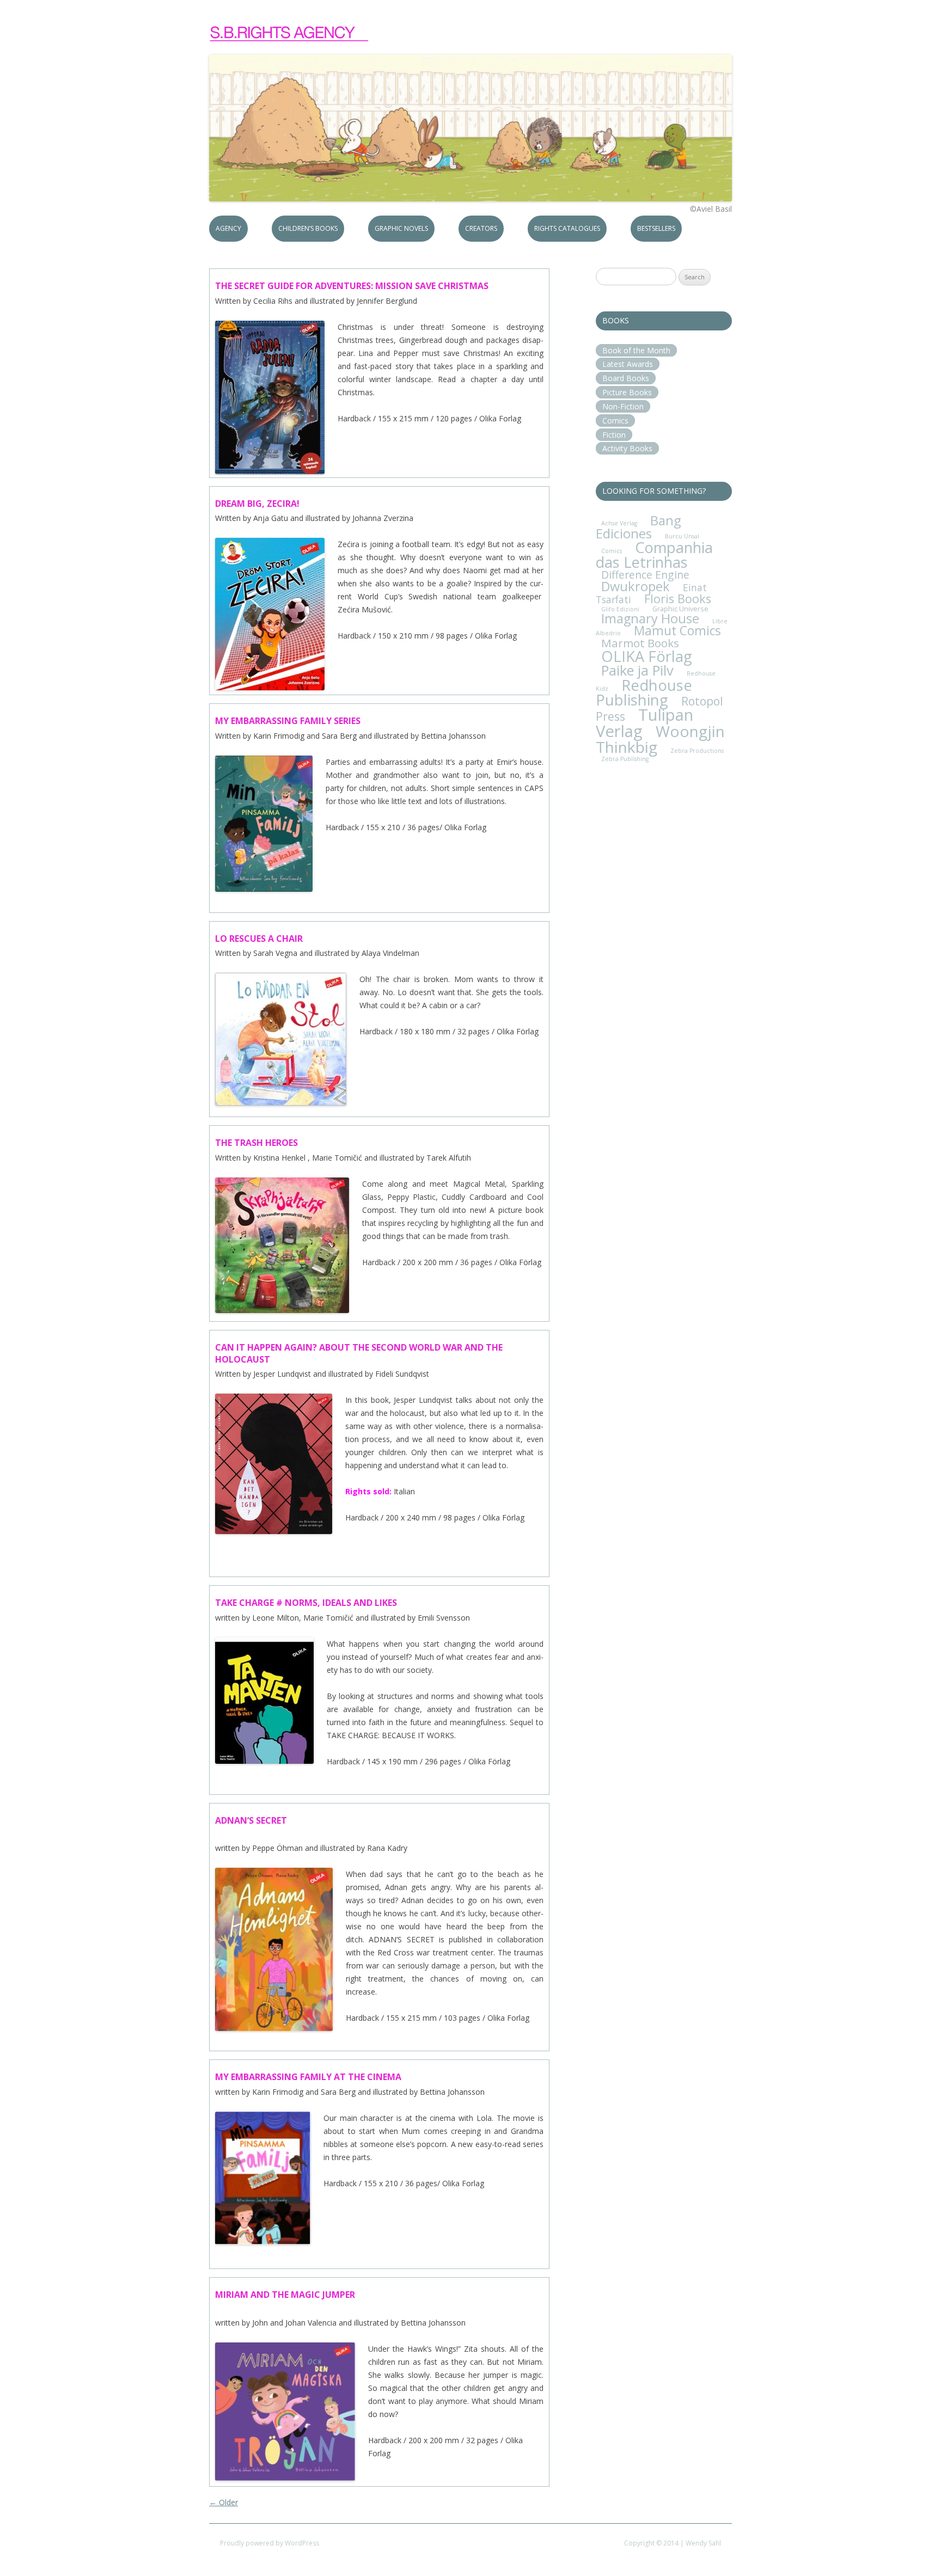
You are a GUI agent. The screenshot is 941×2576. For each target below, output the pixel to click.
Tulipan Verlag (644, 723)
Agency (228, 228)
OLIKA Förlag (647, 656)
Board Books (626, 378)
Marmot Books (640, 643)
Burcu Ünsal (682, 536)
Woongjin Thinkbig (660, 739)
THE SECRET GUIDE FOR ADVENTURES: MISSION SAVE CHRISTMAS (352, 286)
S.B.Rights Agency (290, 34)
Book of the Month (636, 350)
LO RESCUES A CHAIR (259, 939)
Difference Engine (645, 575)
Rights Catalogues (567, 228)
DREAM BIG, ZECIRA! (257, 504)
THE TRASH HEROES (256, 1143)
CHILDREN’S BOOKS (308, 228)
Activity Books (627, 448)
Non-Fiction (623, 406)
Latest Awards (628, 364)
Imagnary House (650, 618)
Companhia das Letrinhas (654, 555)
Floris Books (678, 599)
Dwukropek (636, 586)
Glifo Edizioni (620, 609)
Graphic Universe (680, 609)
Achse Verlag (619, 523)
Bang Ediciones (638, 527)
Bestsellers (656, 228)
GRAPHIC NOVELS (401, 228)
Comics (615, 421)
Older (224, 2502)
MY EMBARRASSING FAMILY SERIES (288, 721)
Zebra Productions (697, 751)
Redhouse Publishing (644, 692)
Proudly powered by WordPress (270, 2543)
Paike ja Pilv (637, 670)
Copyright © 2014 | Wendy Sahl (673, 2543)
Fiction (614, 435)
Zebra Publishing (625, 759)
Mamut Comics (677, 631)
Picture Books (627, 392)
